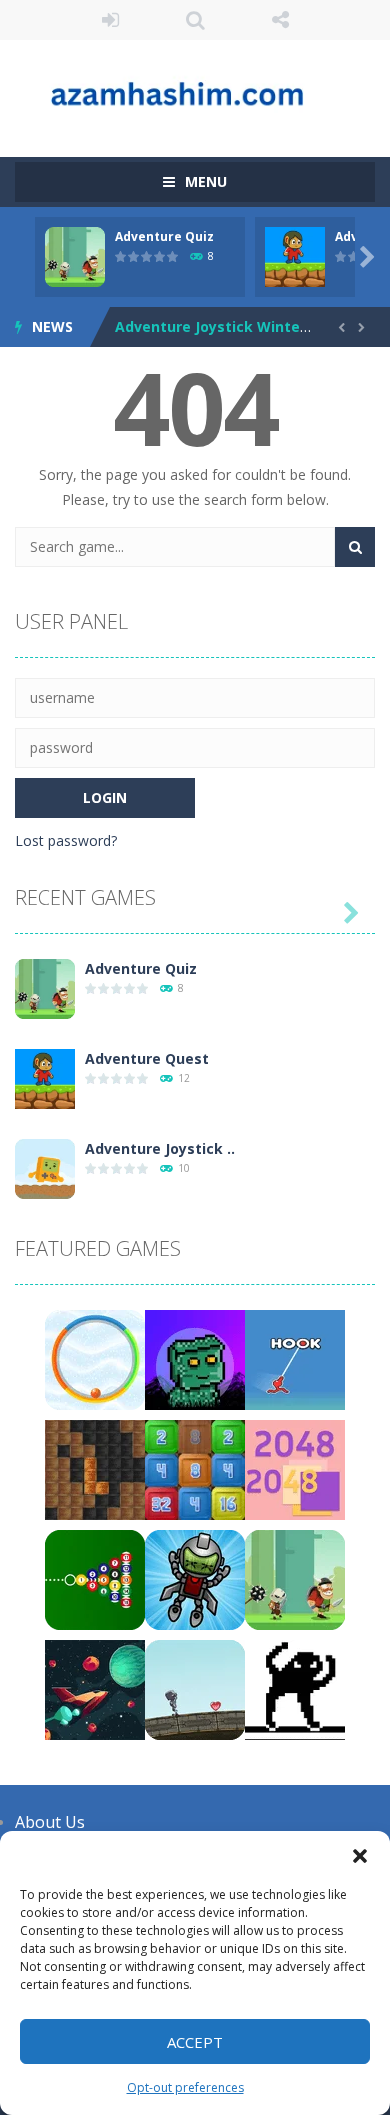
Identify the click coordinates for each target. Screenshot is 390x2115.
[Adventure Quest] (45, 1077)
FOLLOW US (280, 20)
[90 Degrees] (95, 1688)
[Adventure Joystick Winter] (45, 1167)
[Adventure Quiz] (45, 987)
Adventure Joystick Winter (210, 326)
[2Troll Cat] (295, 1688)
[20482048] (295, 1468)
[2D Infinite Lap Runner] (195, 1688)
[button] (360, 1856)
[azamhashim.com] (195, 89)
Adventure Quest (147, 1058)
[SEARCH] (355, 547)
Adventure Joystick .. (160, 1148)
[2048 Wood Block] (195, 1468)
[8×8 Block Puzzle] (95, 1468)
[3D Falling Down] (195, 1578)
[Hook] (295, 1358)
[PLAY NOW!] (75, 255)
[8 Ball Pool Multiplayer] (95, 1578)
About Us (50, 1822)
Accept (195, 2042)
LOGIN (110, 20)
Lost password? (66, 840)
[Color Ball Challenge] (95, 1358)
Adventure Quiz (164, 236)
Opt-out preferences (185, 2087)
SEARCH (195, 20)
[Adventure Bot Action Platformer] (195, 1358)
